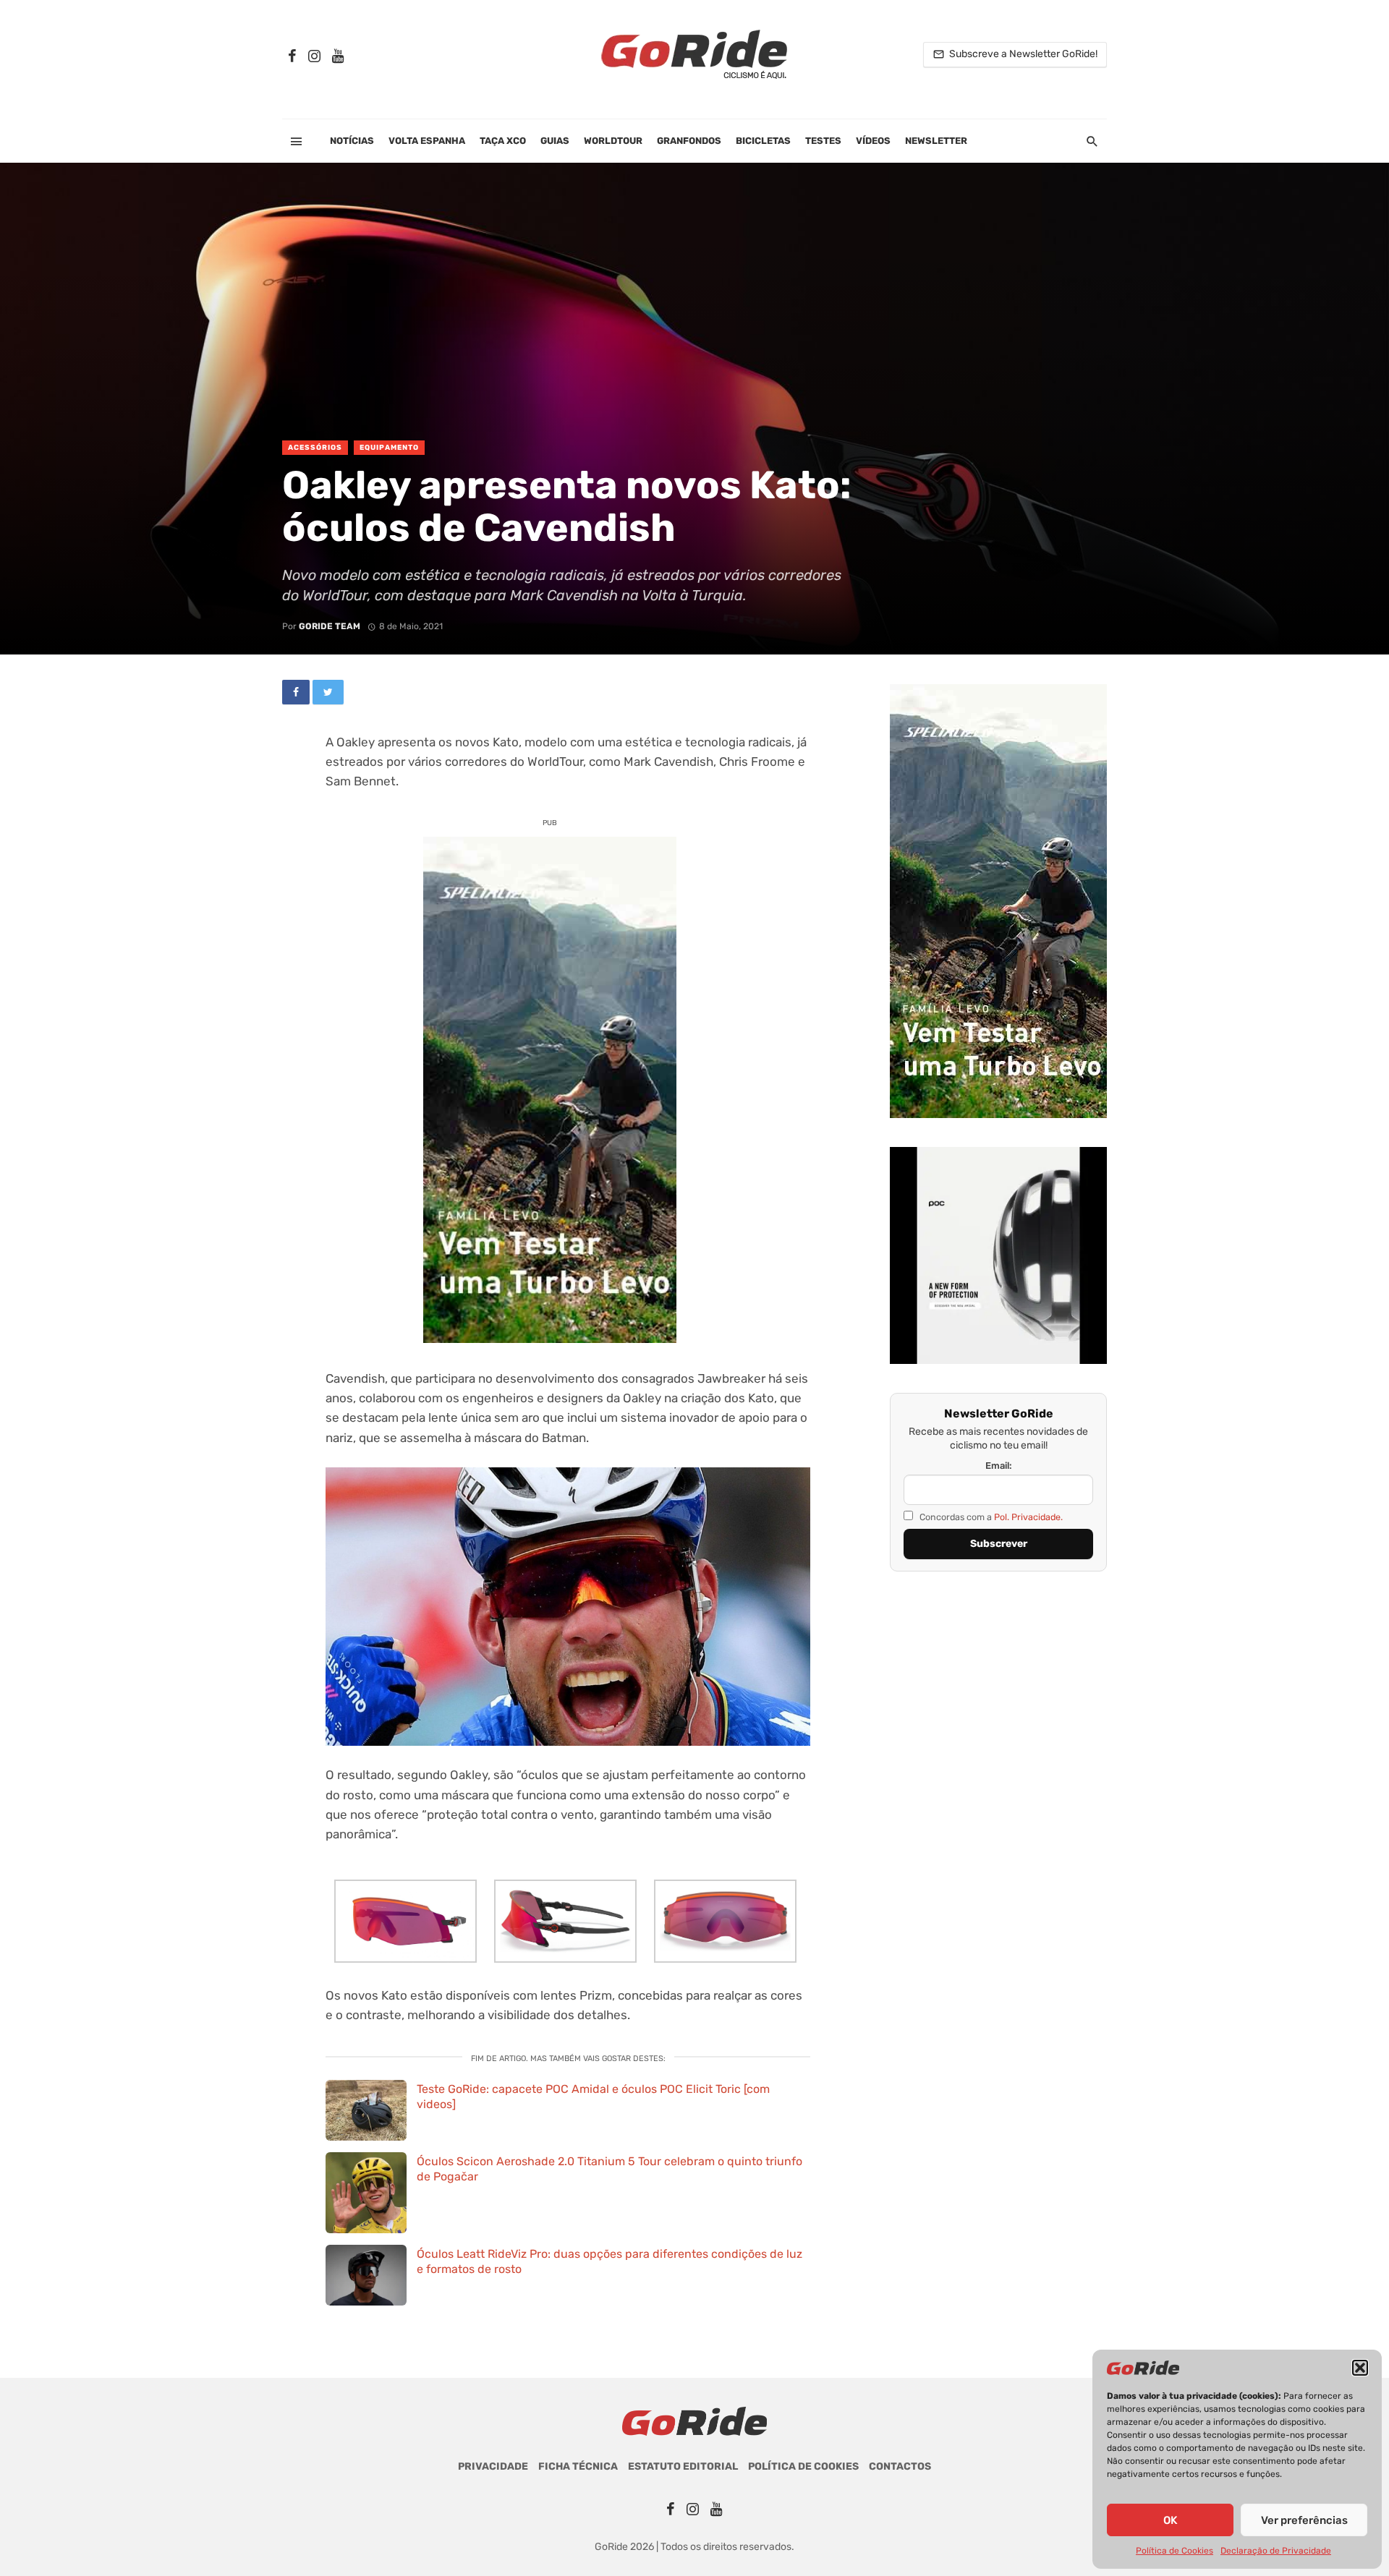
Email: (999, 1466)
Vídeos (873, 141)
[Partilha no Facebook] (296, 692)
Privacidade (493, 2466)
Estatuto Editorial (683, 2466)
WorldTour (613, 141)
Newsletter (936, 141)
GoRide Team (330, 626)
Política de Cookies (1175, 2551)
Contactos (900, 2466)
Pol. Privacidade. (1028, 1517)
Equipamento (389, 448)
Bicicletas (763, 141)
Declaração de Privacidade (1276, 2551)
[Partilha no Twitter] (328, 692)
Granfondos (689, 141)
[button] (1360, 2368)
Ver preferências (1304, 2520)
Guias (555, 141)
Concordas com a (990, 1517)
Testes (823, 141)
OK (1170, 2520)
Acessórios (315, 448)
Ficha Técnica (578, 2466)
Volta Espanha (427, 141)
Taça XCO (503, 141)
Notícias (352, 141)
